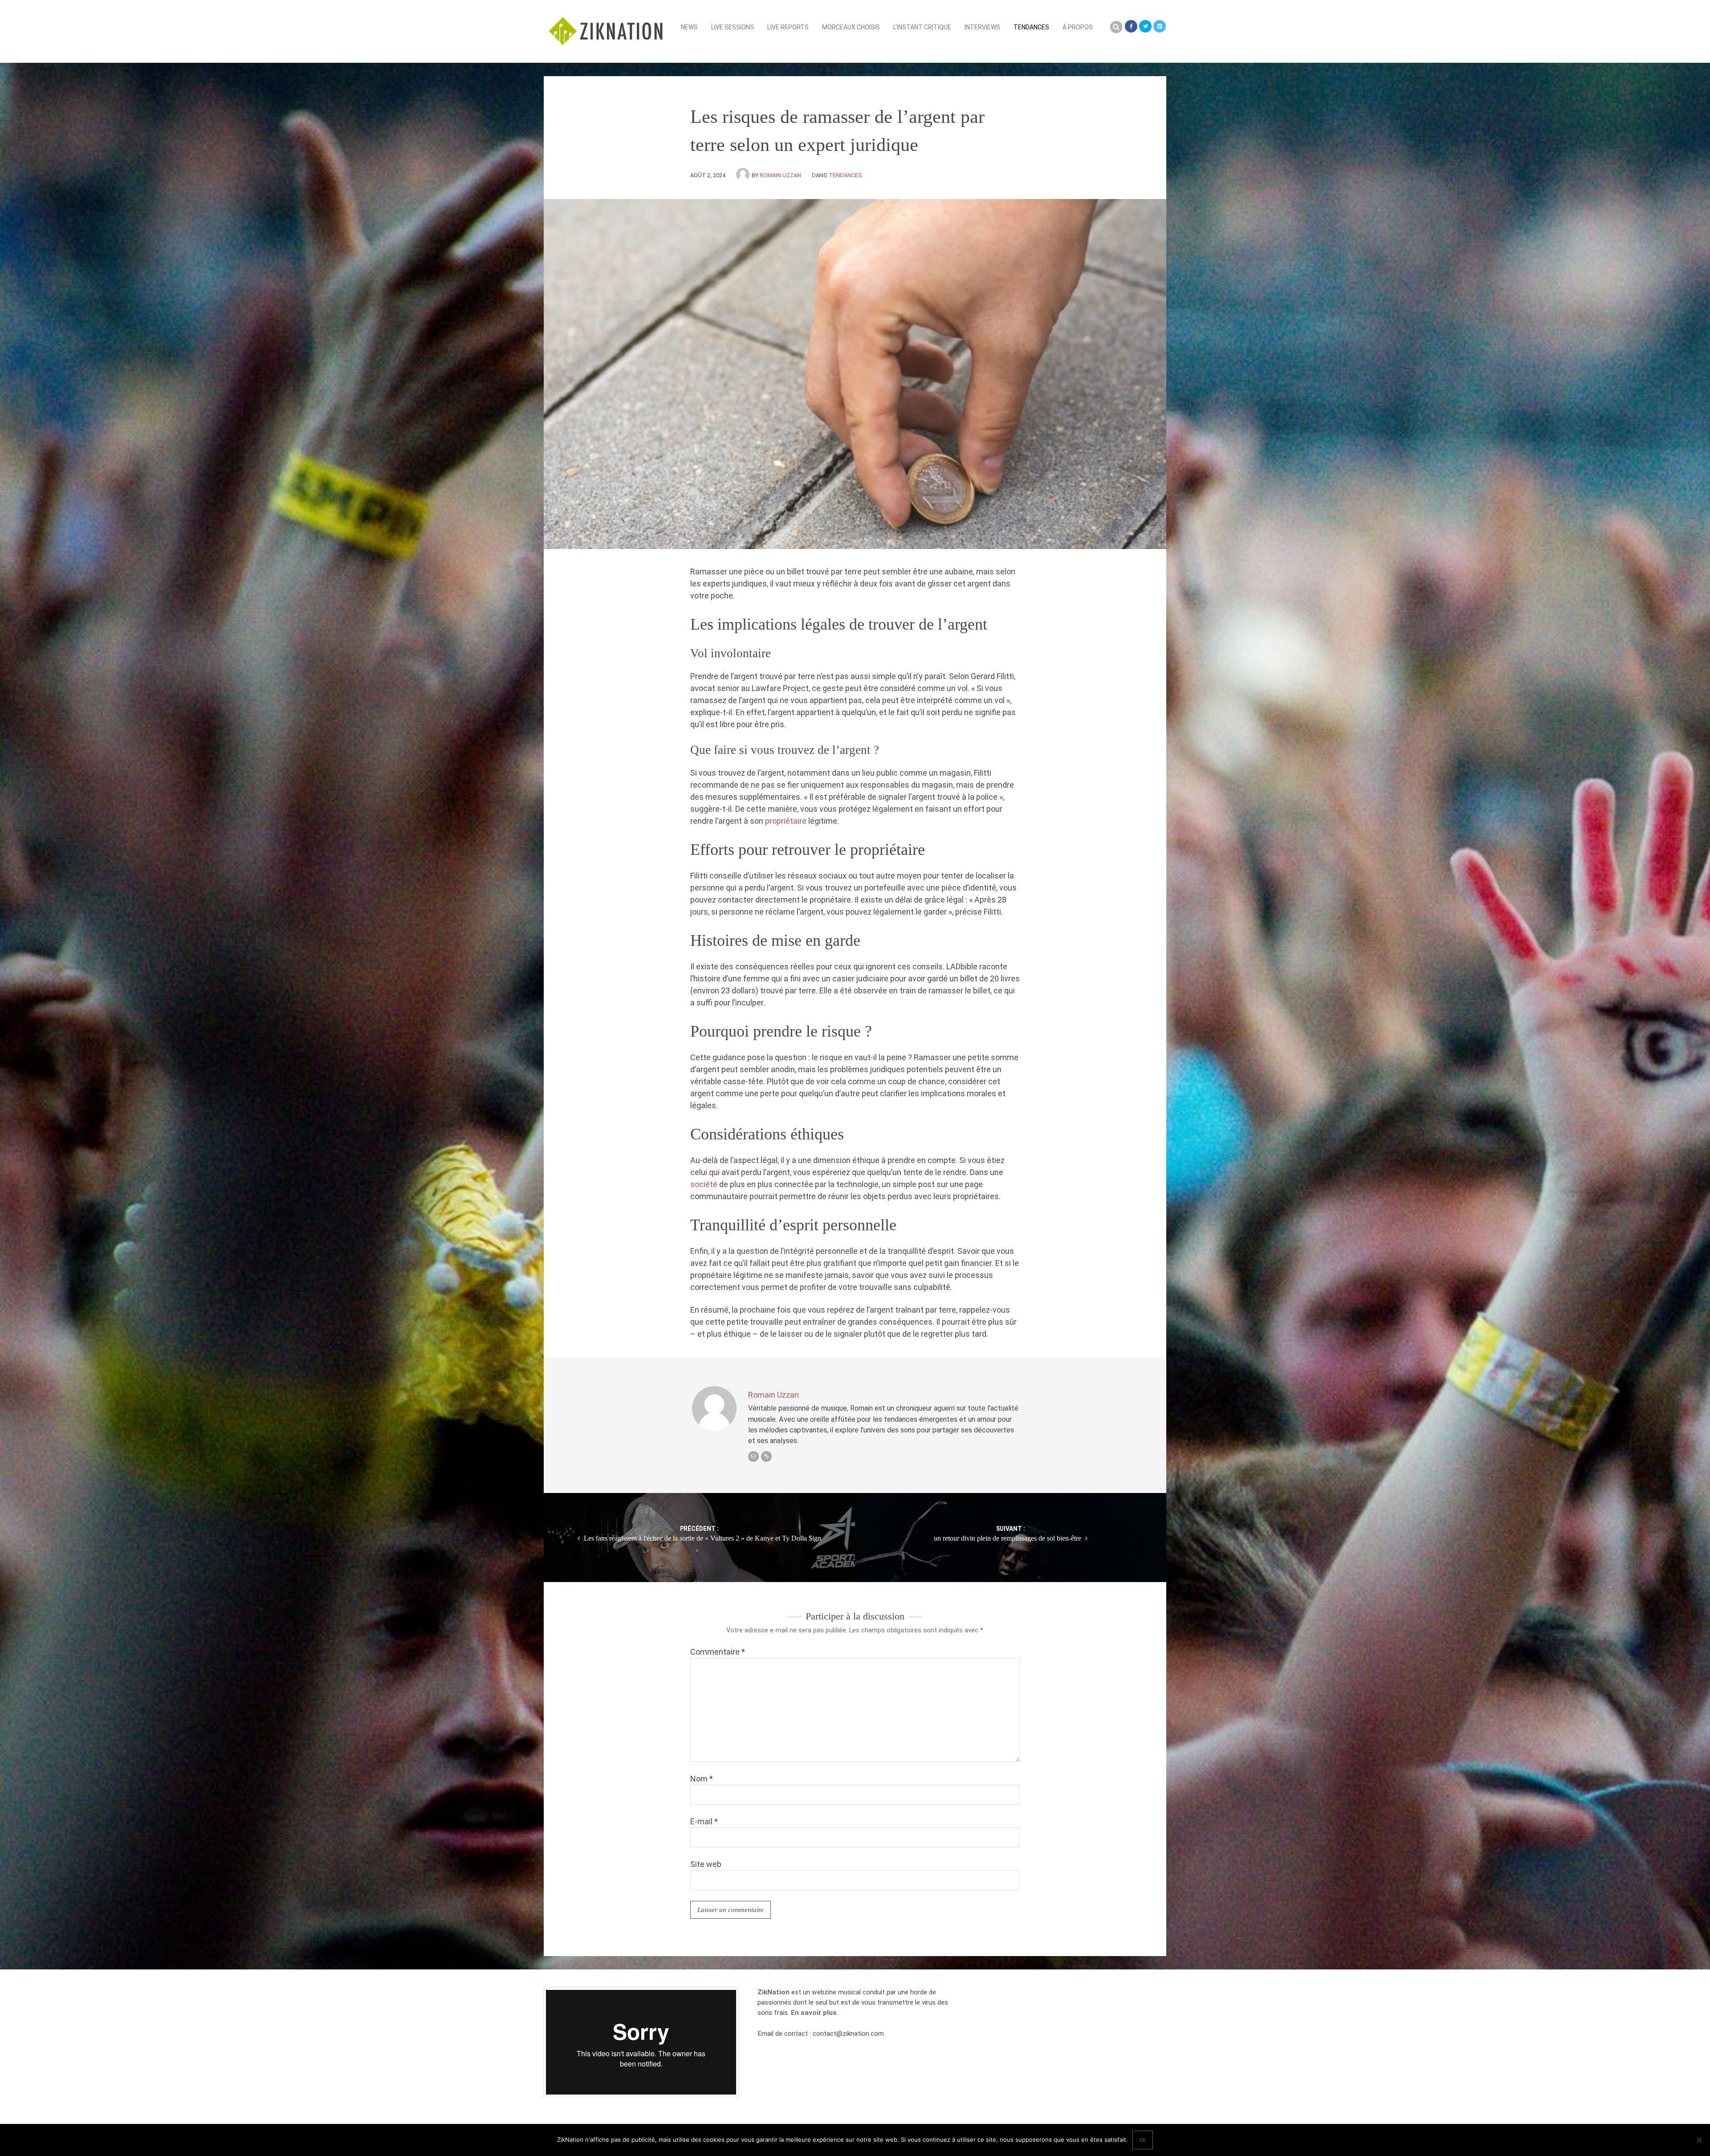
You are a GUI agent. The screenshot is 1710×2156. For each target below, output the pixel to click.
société (705, 1184)
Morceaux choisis (851, 27)
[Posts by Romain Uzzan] (744, 175)
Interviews (982, 27)
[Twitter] (1145, 26)
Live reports (788, 27)
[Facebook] (1131, 26)
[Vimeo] (1160, 26)
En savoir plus (814, 2013)
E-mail (704, 1821)
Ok (1143, 2140)
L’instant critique (922, 27)
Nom (702, 1779)
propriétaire (787, 821)
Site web (706, 1864)
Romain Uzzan (780, 175)
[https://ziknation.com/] (766, 1456)
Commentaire (718, 1652)
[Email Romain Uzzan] (753, 1456)
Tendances (1031, 27)
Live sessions (733, 27)
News (689, 27)
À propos (1078, 27)
